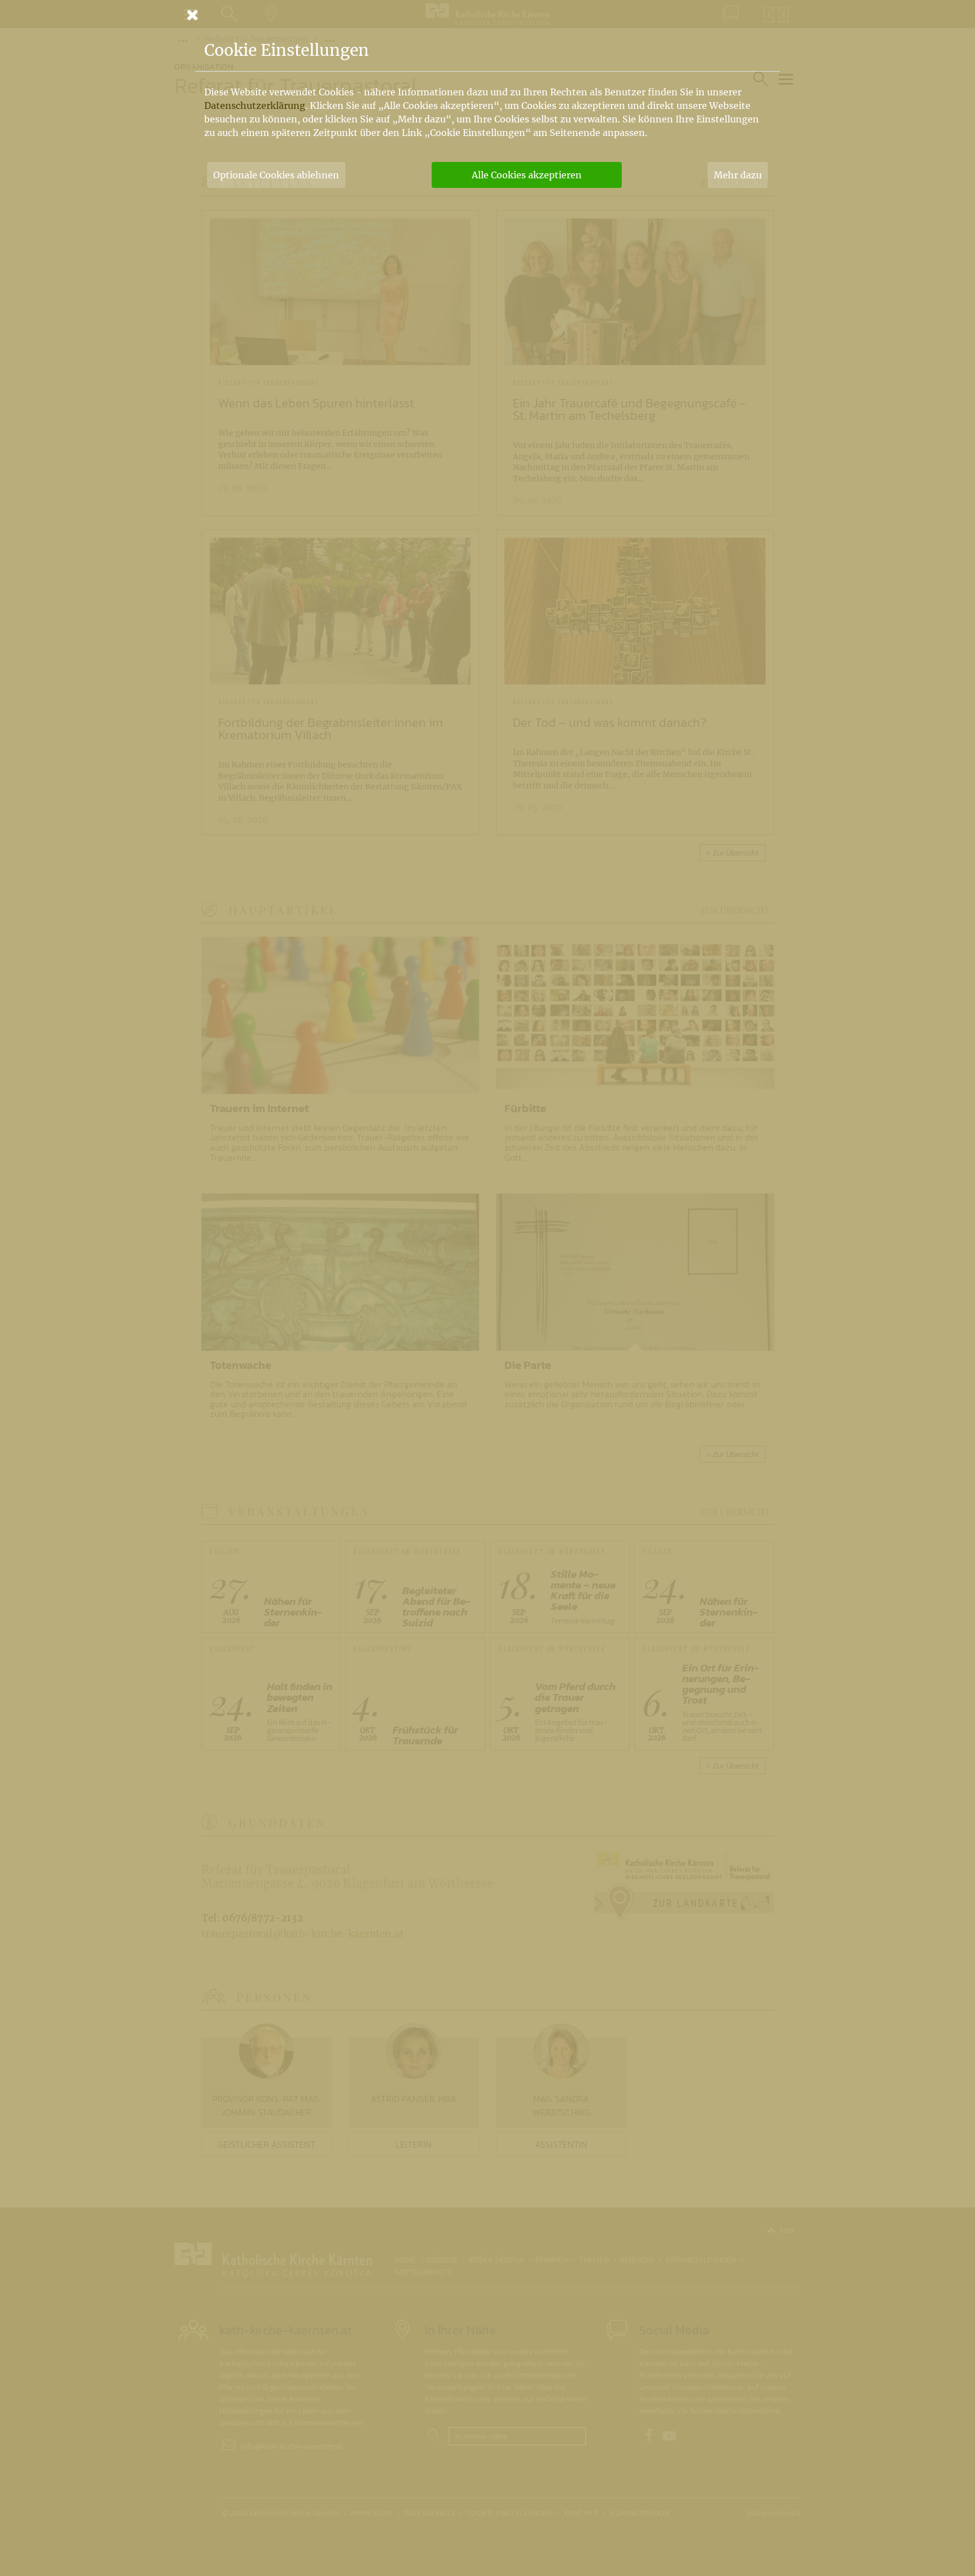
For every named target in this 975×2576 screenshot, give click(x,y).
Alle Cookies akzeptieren (527, 175)
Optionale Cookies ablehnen (276, 175)
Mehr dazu (738, 175)
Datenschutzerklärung (255, 106)
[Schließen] (488, 15)
